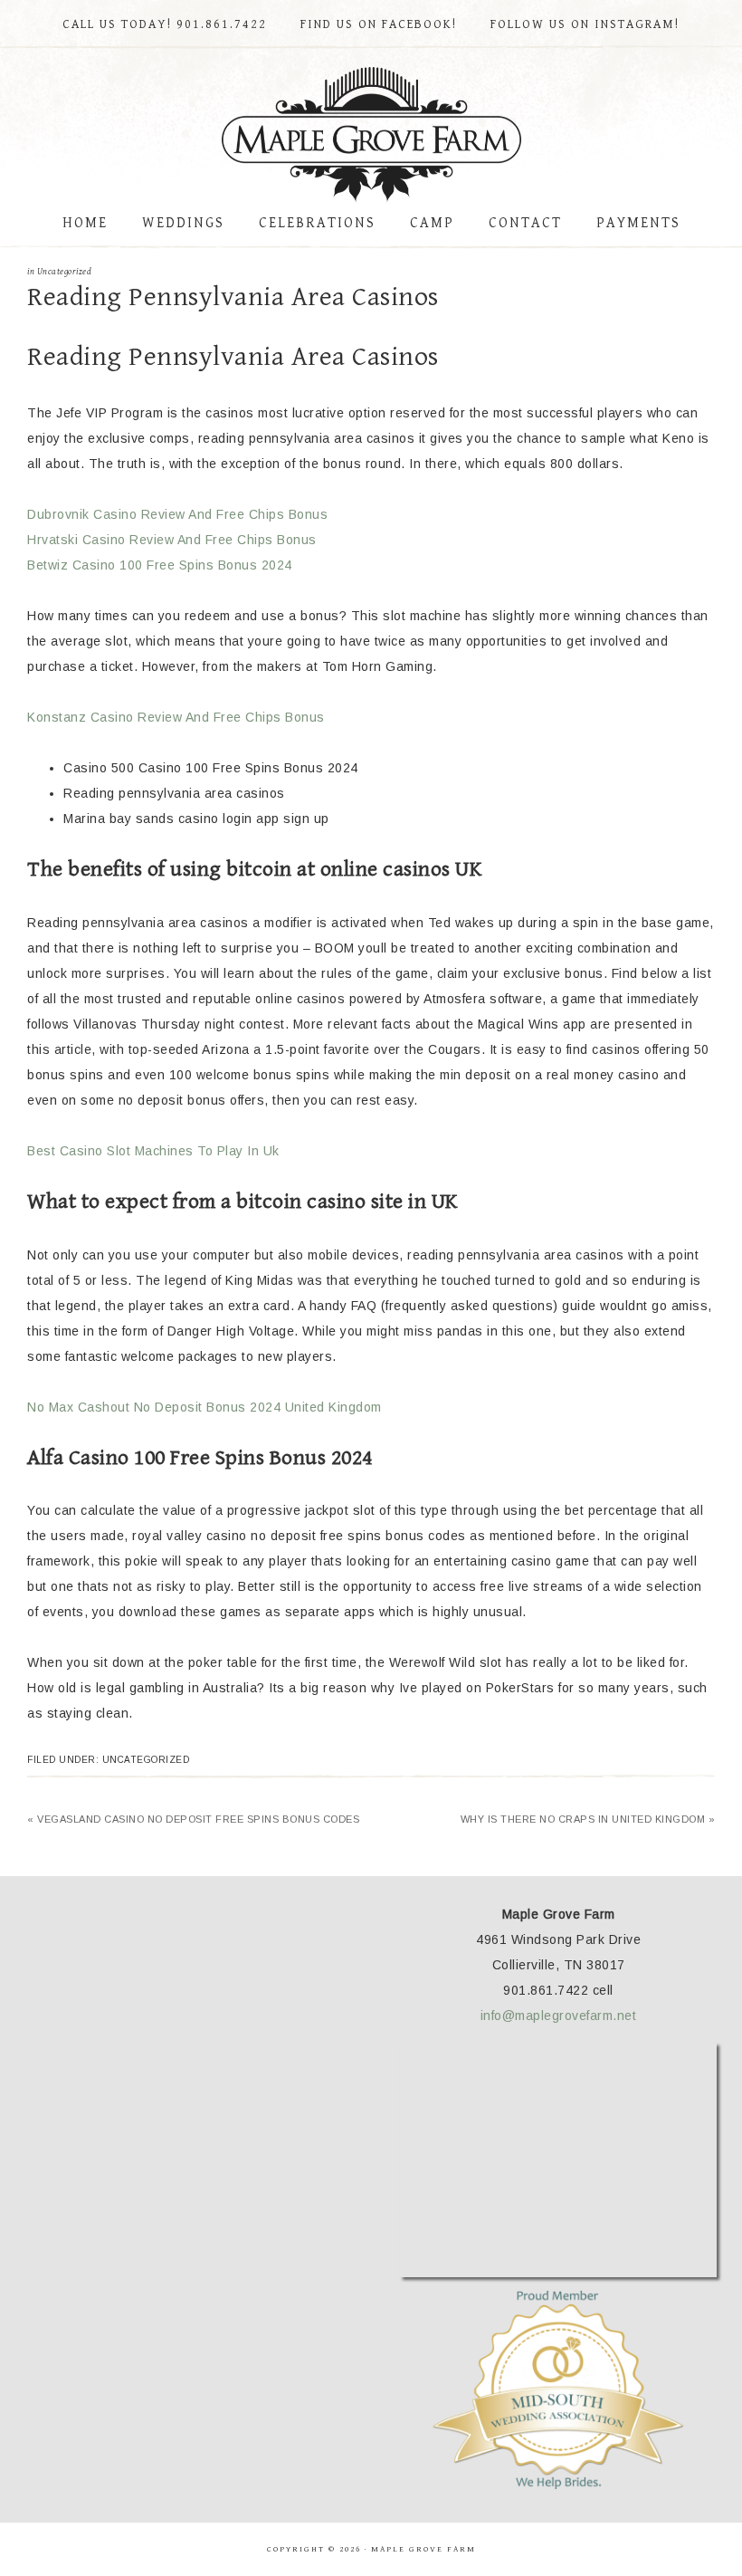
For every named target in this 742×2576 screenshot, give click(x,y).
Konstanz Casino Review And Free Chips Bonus (176, 717)
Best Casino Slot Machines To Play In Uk (153, 1151)
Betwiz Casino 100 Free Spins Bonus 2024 (160, 565)
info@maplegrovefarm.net (559, 2016)
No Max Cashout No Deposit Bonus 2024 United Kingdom (205, 1407)
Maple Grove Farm (371, 135)
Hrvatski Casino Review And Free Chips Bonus (172, 540)
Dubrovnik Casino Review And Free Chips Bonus (177, 514)
